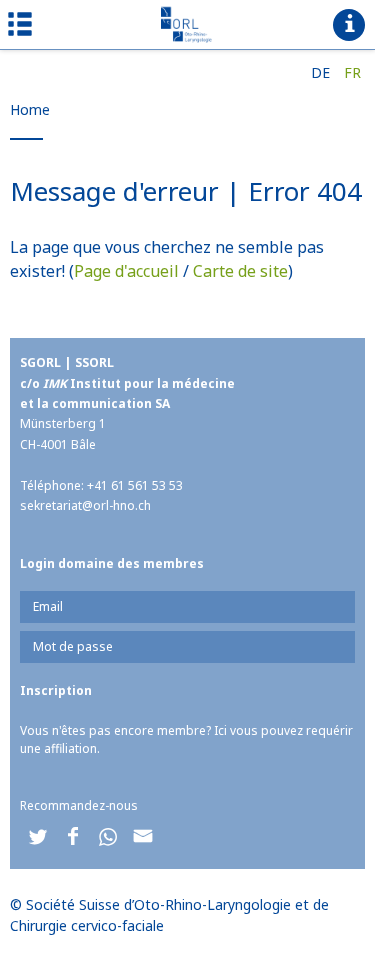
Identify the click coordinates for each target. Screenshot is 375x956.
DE (320, 72)
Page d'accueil (126, 271)
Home (30, 109)
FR (352, 72)
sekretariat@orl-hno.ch (85, 505)
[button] (37, 836)
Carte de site (240, 271)
